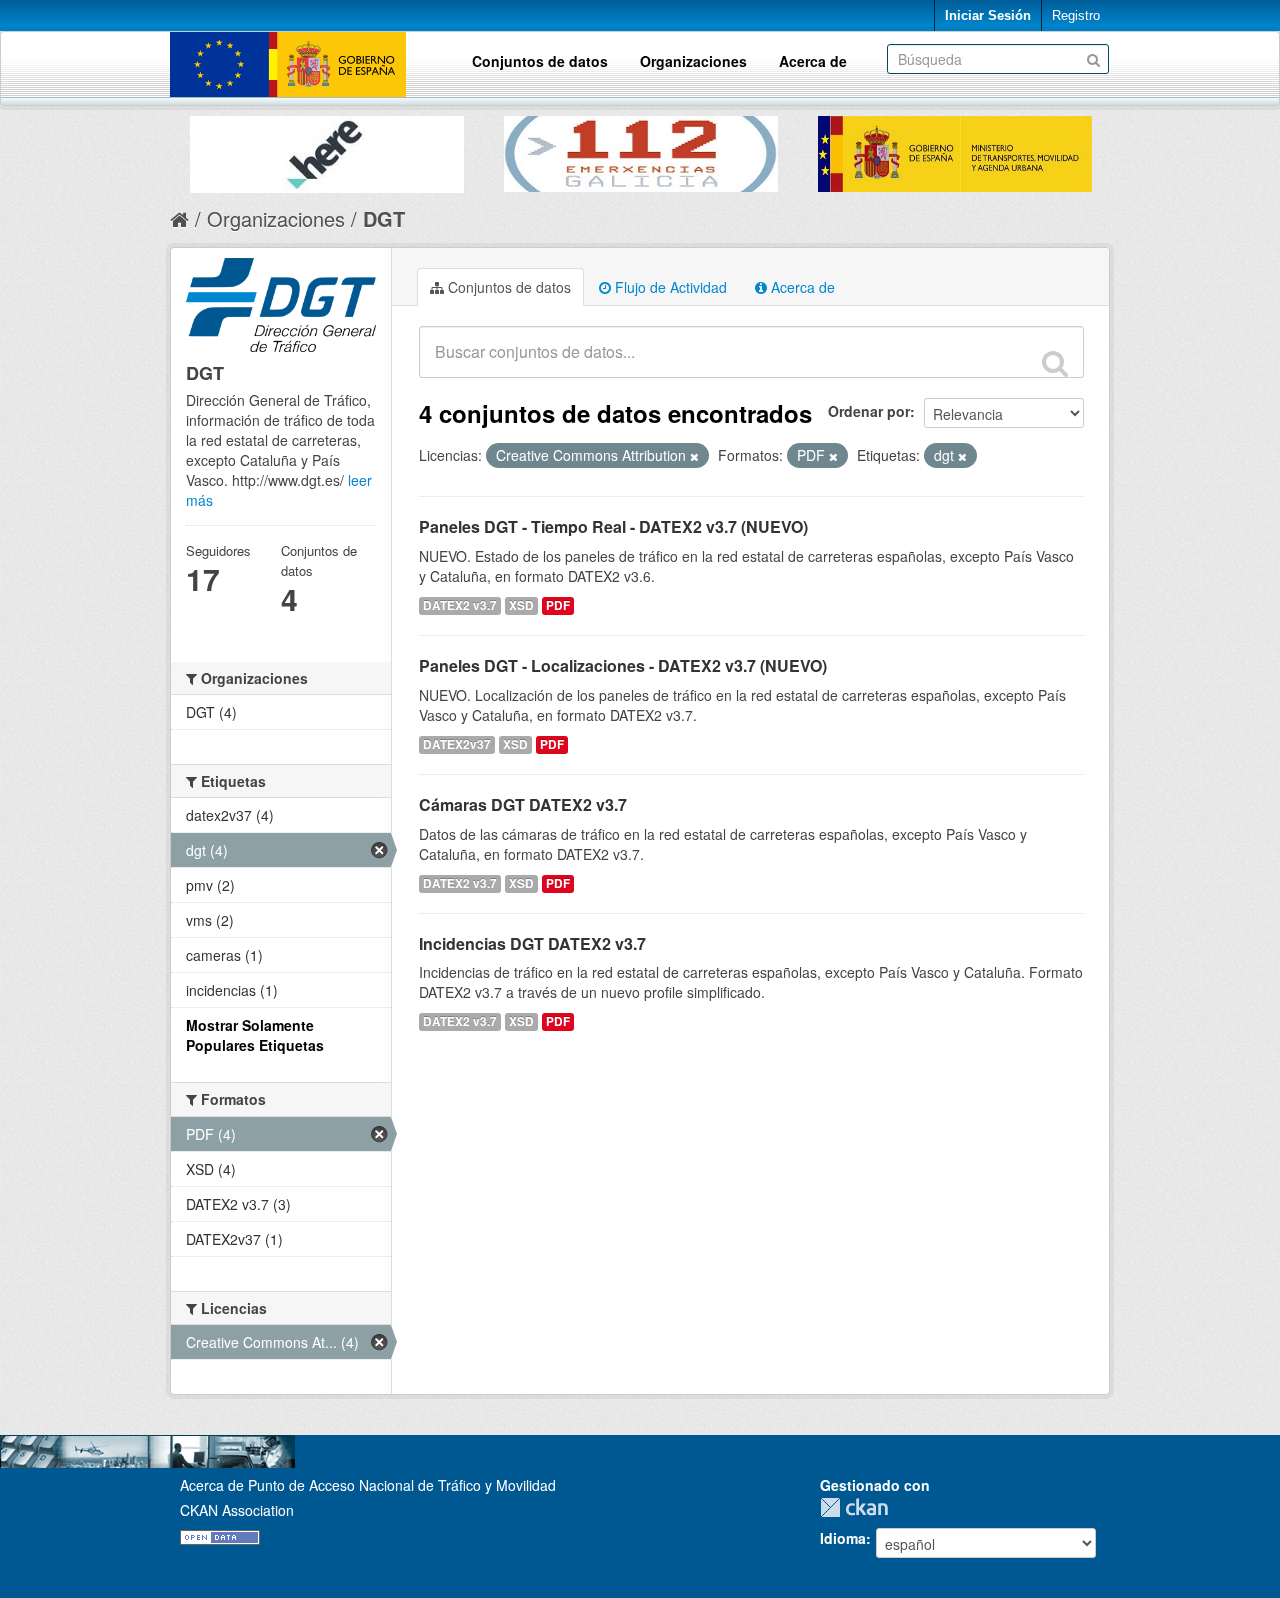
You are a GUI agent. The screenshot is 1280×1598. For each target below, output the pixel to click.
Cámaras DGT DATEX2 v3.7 (523, 804)
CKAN (859, 1507)
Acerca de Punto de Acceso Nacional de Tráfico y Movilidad (368, 1485)
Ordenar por (869, 411)
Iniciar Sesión (988, 15)
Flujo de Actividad (669, 287)
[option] (327, 149)
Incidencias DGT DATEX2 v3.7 (532, 943)
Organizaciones (693, 61)
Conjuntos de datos (540, 61)
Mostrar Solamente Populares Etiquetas (255, 1035)
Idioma (843, 1538)
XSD (521, 605)
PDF (558, 605)
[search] (1055, 363)
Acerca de (813, 61)
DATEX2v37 (457, 744)
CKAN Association (237, 1510)
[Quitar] (694, 456)
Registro (1076, 15)
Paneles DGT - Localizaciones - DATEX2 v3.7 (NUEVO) (623, 665)
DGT (384, 218)
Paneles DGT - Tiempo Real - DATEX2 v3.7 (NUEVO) (613, 526)
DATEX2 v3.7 (460, 605)
